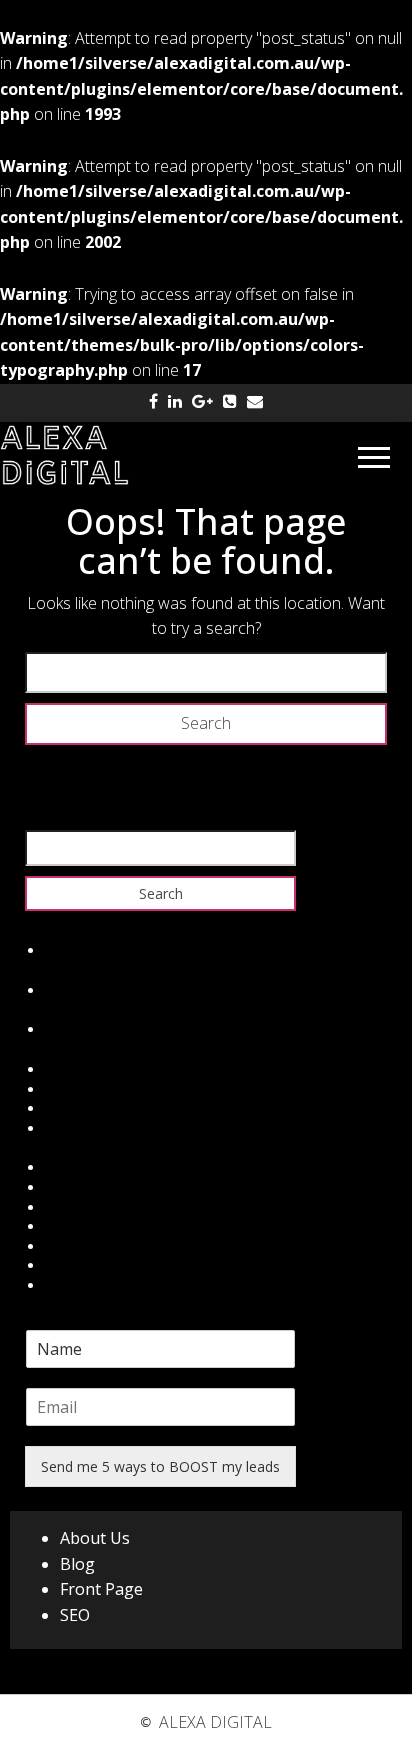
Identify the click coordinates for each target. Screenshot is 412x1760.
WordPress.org (93, 1128)
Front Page (101, 1589)
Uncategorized (92, 1029)
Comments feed (97, 1108)
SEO (75, 1615)
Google (68, 1207)
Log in (65, 1069)
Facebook (77, 1167)
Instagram (78, 1246)
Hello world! (83, 950)
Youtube (72, 1285)
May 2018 (77, 990)
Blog (77, 1564)
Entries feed (83, 1089)
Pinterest (74, 1265)
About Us (95, 1538)
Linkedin (71, 1226)
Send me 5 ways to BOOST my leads (160, 1466)
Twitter (68, 1187)
